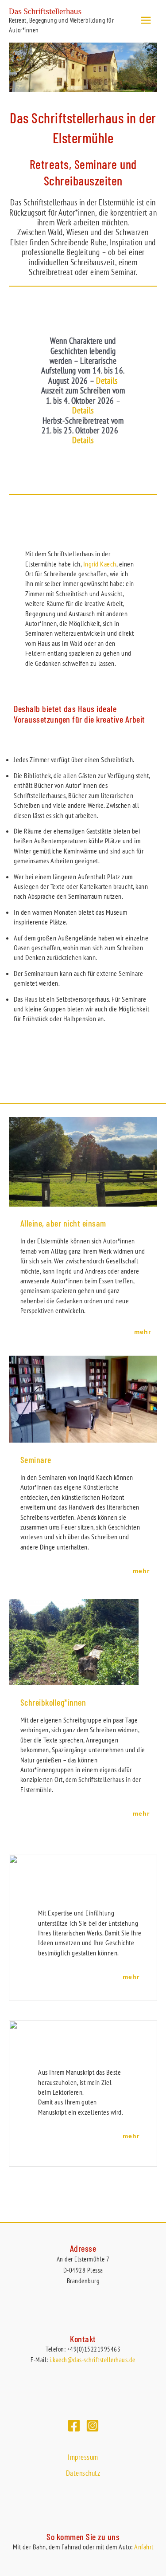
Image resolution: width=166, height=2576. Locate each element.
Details (107, 381)
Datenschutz (83, 2473)
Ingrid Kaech (100, 564)
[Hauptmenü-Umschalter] (146, 20)
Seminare (36, 1459)
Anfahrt (144, 2547)
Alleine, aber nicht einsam (63, 1223)
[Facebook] (74, 2426)
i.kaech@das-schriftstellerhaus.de (93, 2360)
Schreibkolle (41, 1702)
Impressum (83, 2457)
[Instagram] (93, 2426)
